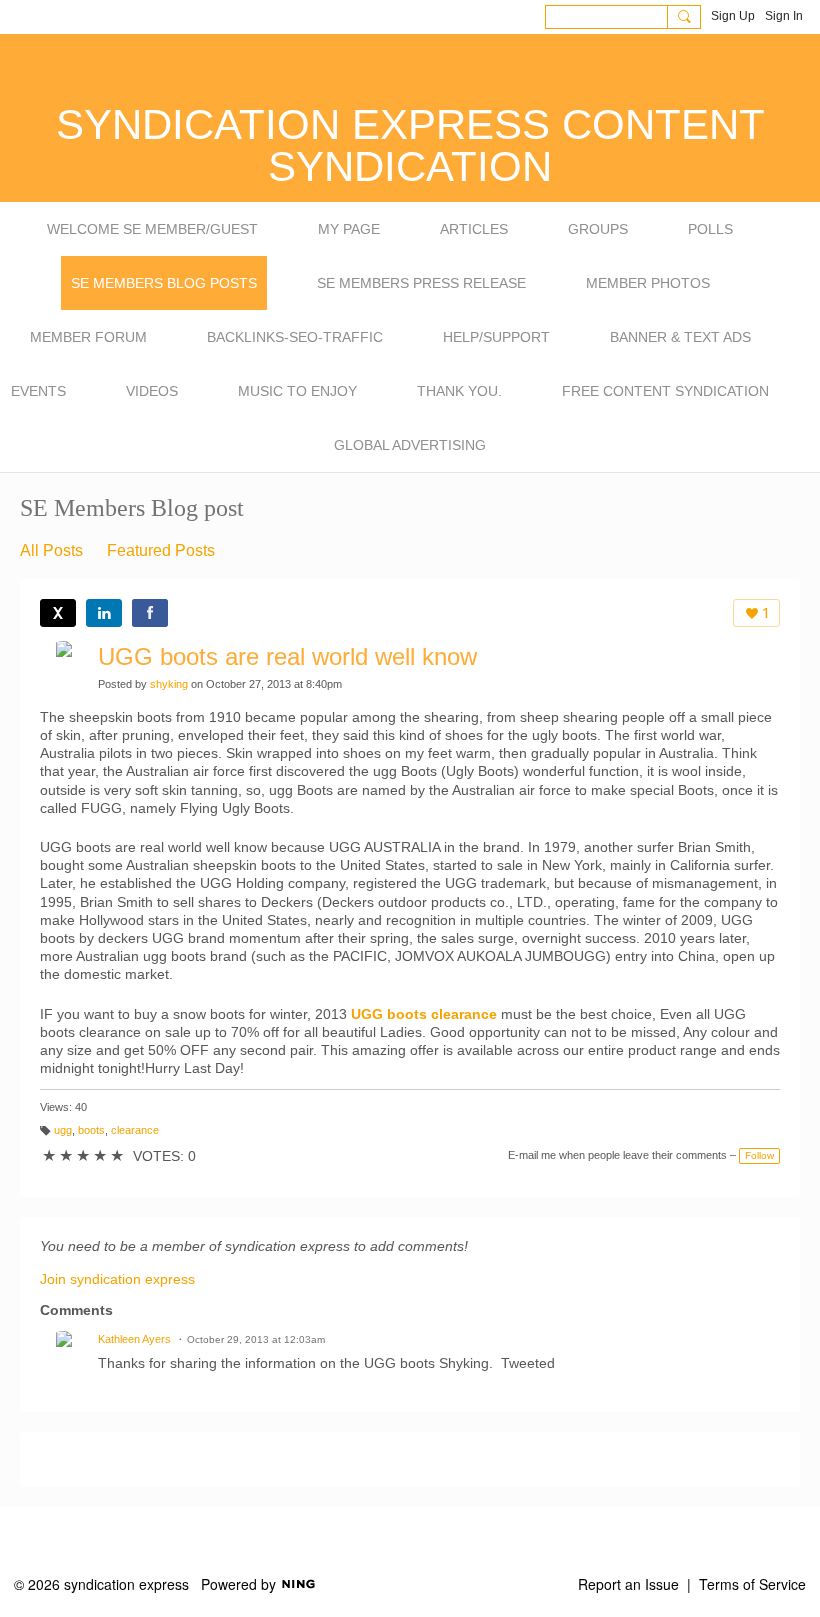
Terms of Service (752, 1584)
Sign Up (733, 16)
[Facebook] (150, 613)
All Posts (51, 550)
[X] (58, 613)
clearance (135, 1130)
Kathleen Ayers (134, 1339)
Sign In (784, 16)
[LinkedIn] (104, 613)
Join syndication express (117, 1279)
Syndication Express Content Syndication (410, 145)
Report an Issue (628, 1584)
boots (91, 1130)
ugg (63, 1130)
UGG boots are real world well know (287, 656)
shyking (169, 684)
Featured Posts (161, 550)
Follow (759, 1155)
